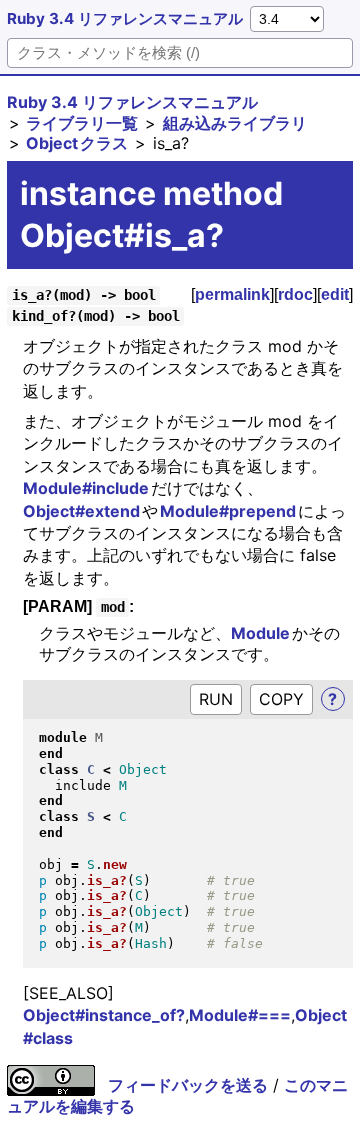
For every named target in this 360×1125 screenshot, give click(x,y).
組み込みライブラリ (235, 123)
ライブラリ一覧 (82, 123)
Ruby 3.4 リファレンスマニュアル (125, 18)
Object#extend (81, 511)
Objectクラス (77, 143)
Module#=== (240, 1015)
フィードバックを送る (188, 1085)
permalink (232, 294)
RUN (216, 699)
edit (335, 294)
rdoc (295, 294)
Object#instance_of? (104, 1015)
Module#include (87, 488)
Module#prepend (229, 511)
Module (261, 633)
